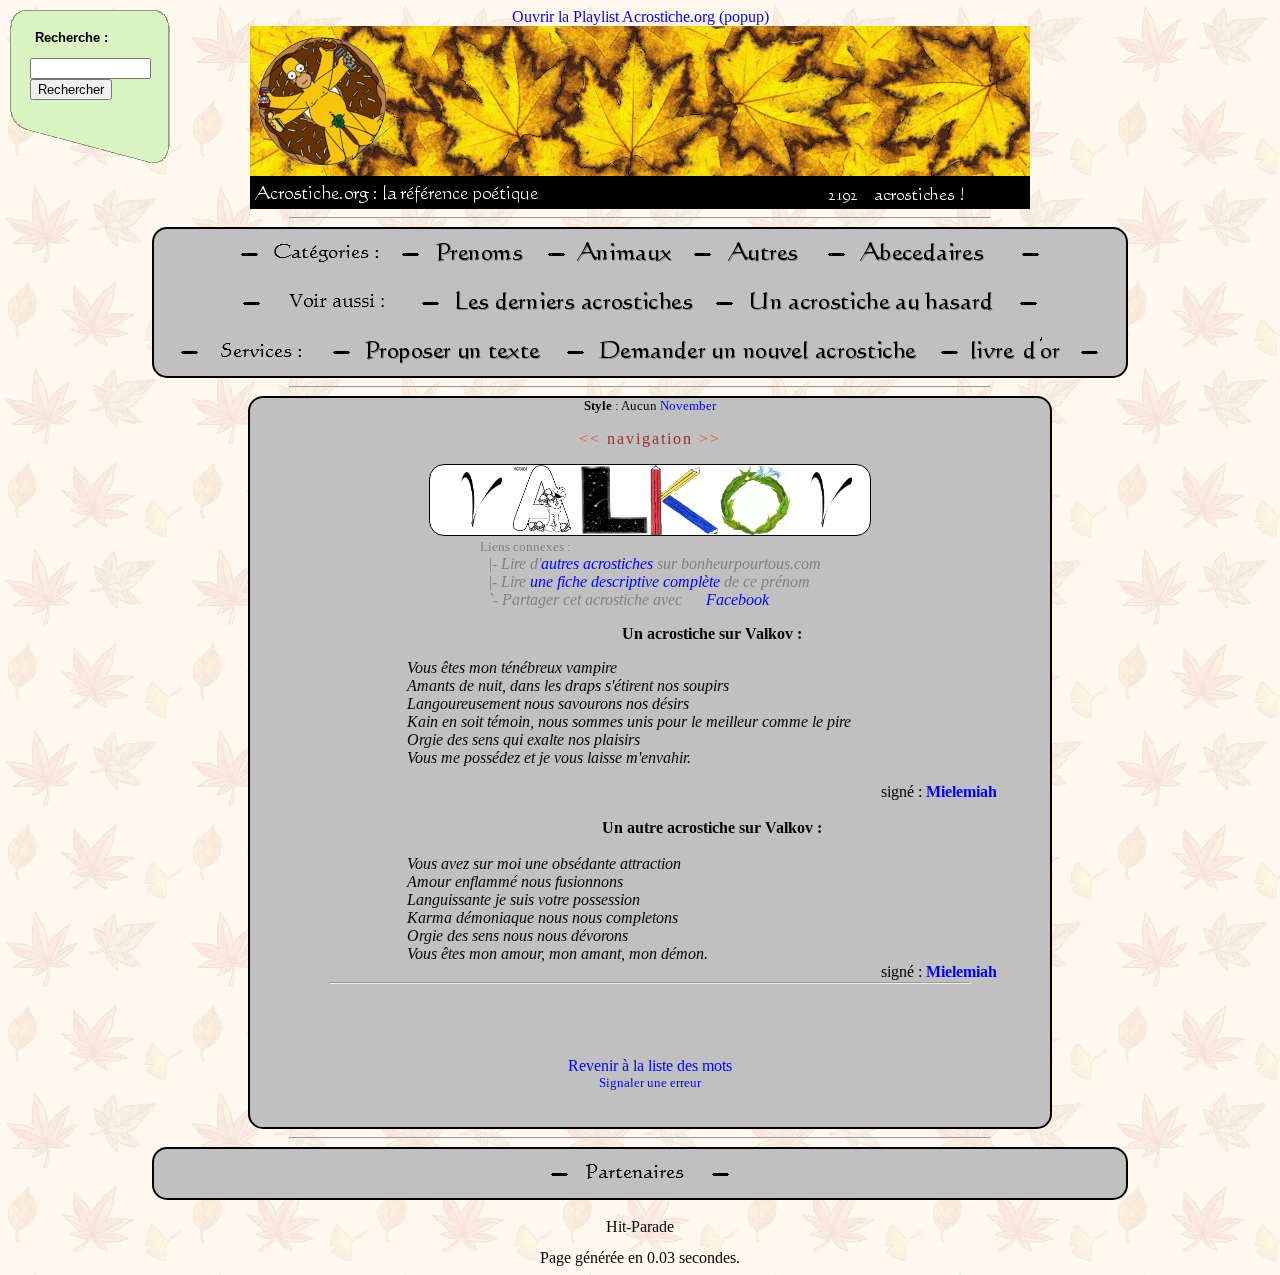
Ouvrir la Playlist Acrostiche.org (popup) (640, 16)
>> (710, 438)
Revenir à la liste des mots (650, 1065)
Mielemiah (961, 791)
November (688, 405)
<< (590, 438)
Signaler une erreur (650, 1082)
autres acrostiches (597, 563)
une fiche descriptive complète (625, 581)
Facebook (737, 599)
